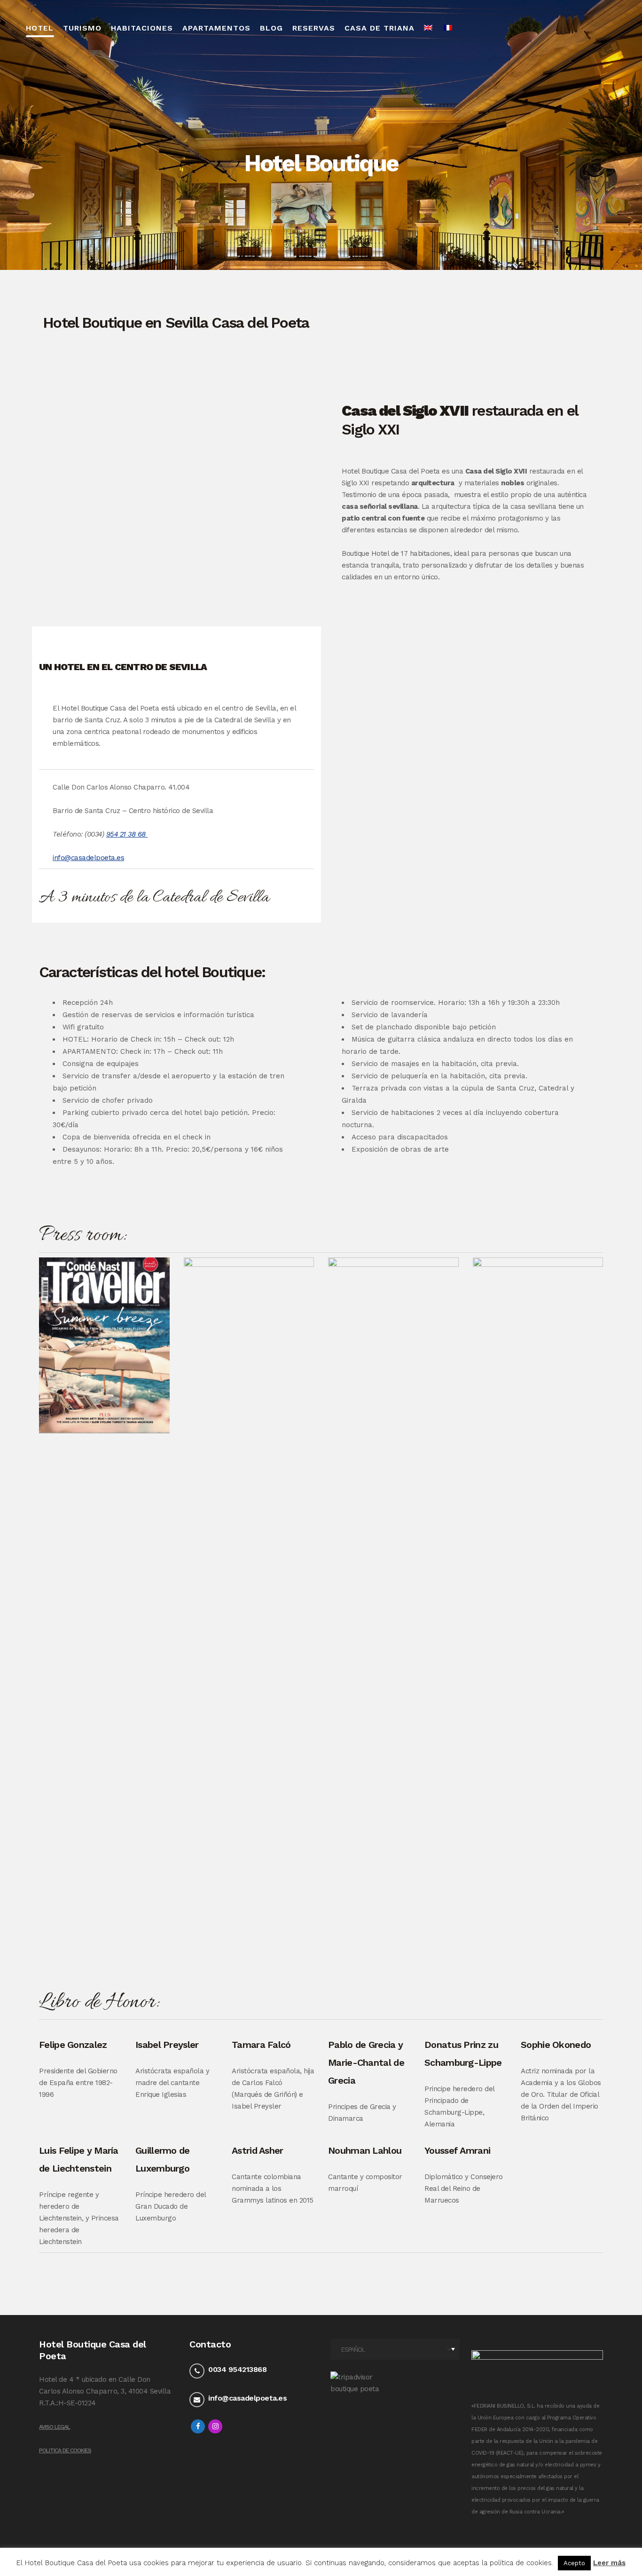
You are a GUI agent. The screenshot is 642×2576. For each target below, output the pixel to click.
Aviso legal (55, 2427)
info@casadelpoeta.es (88, 858)
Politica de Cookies (65, 2450)
